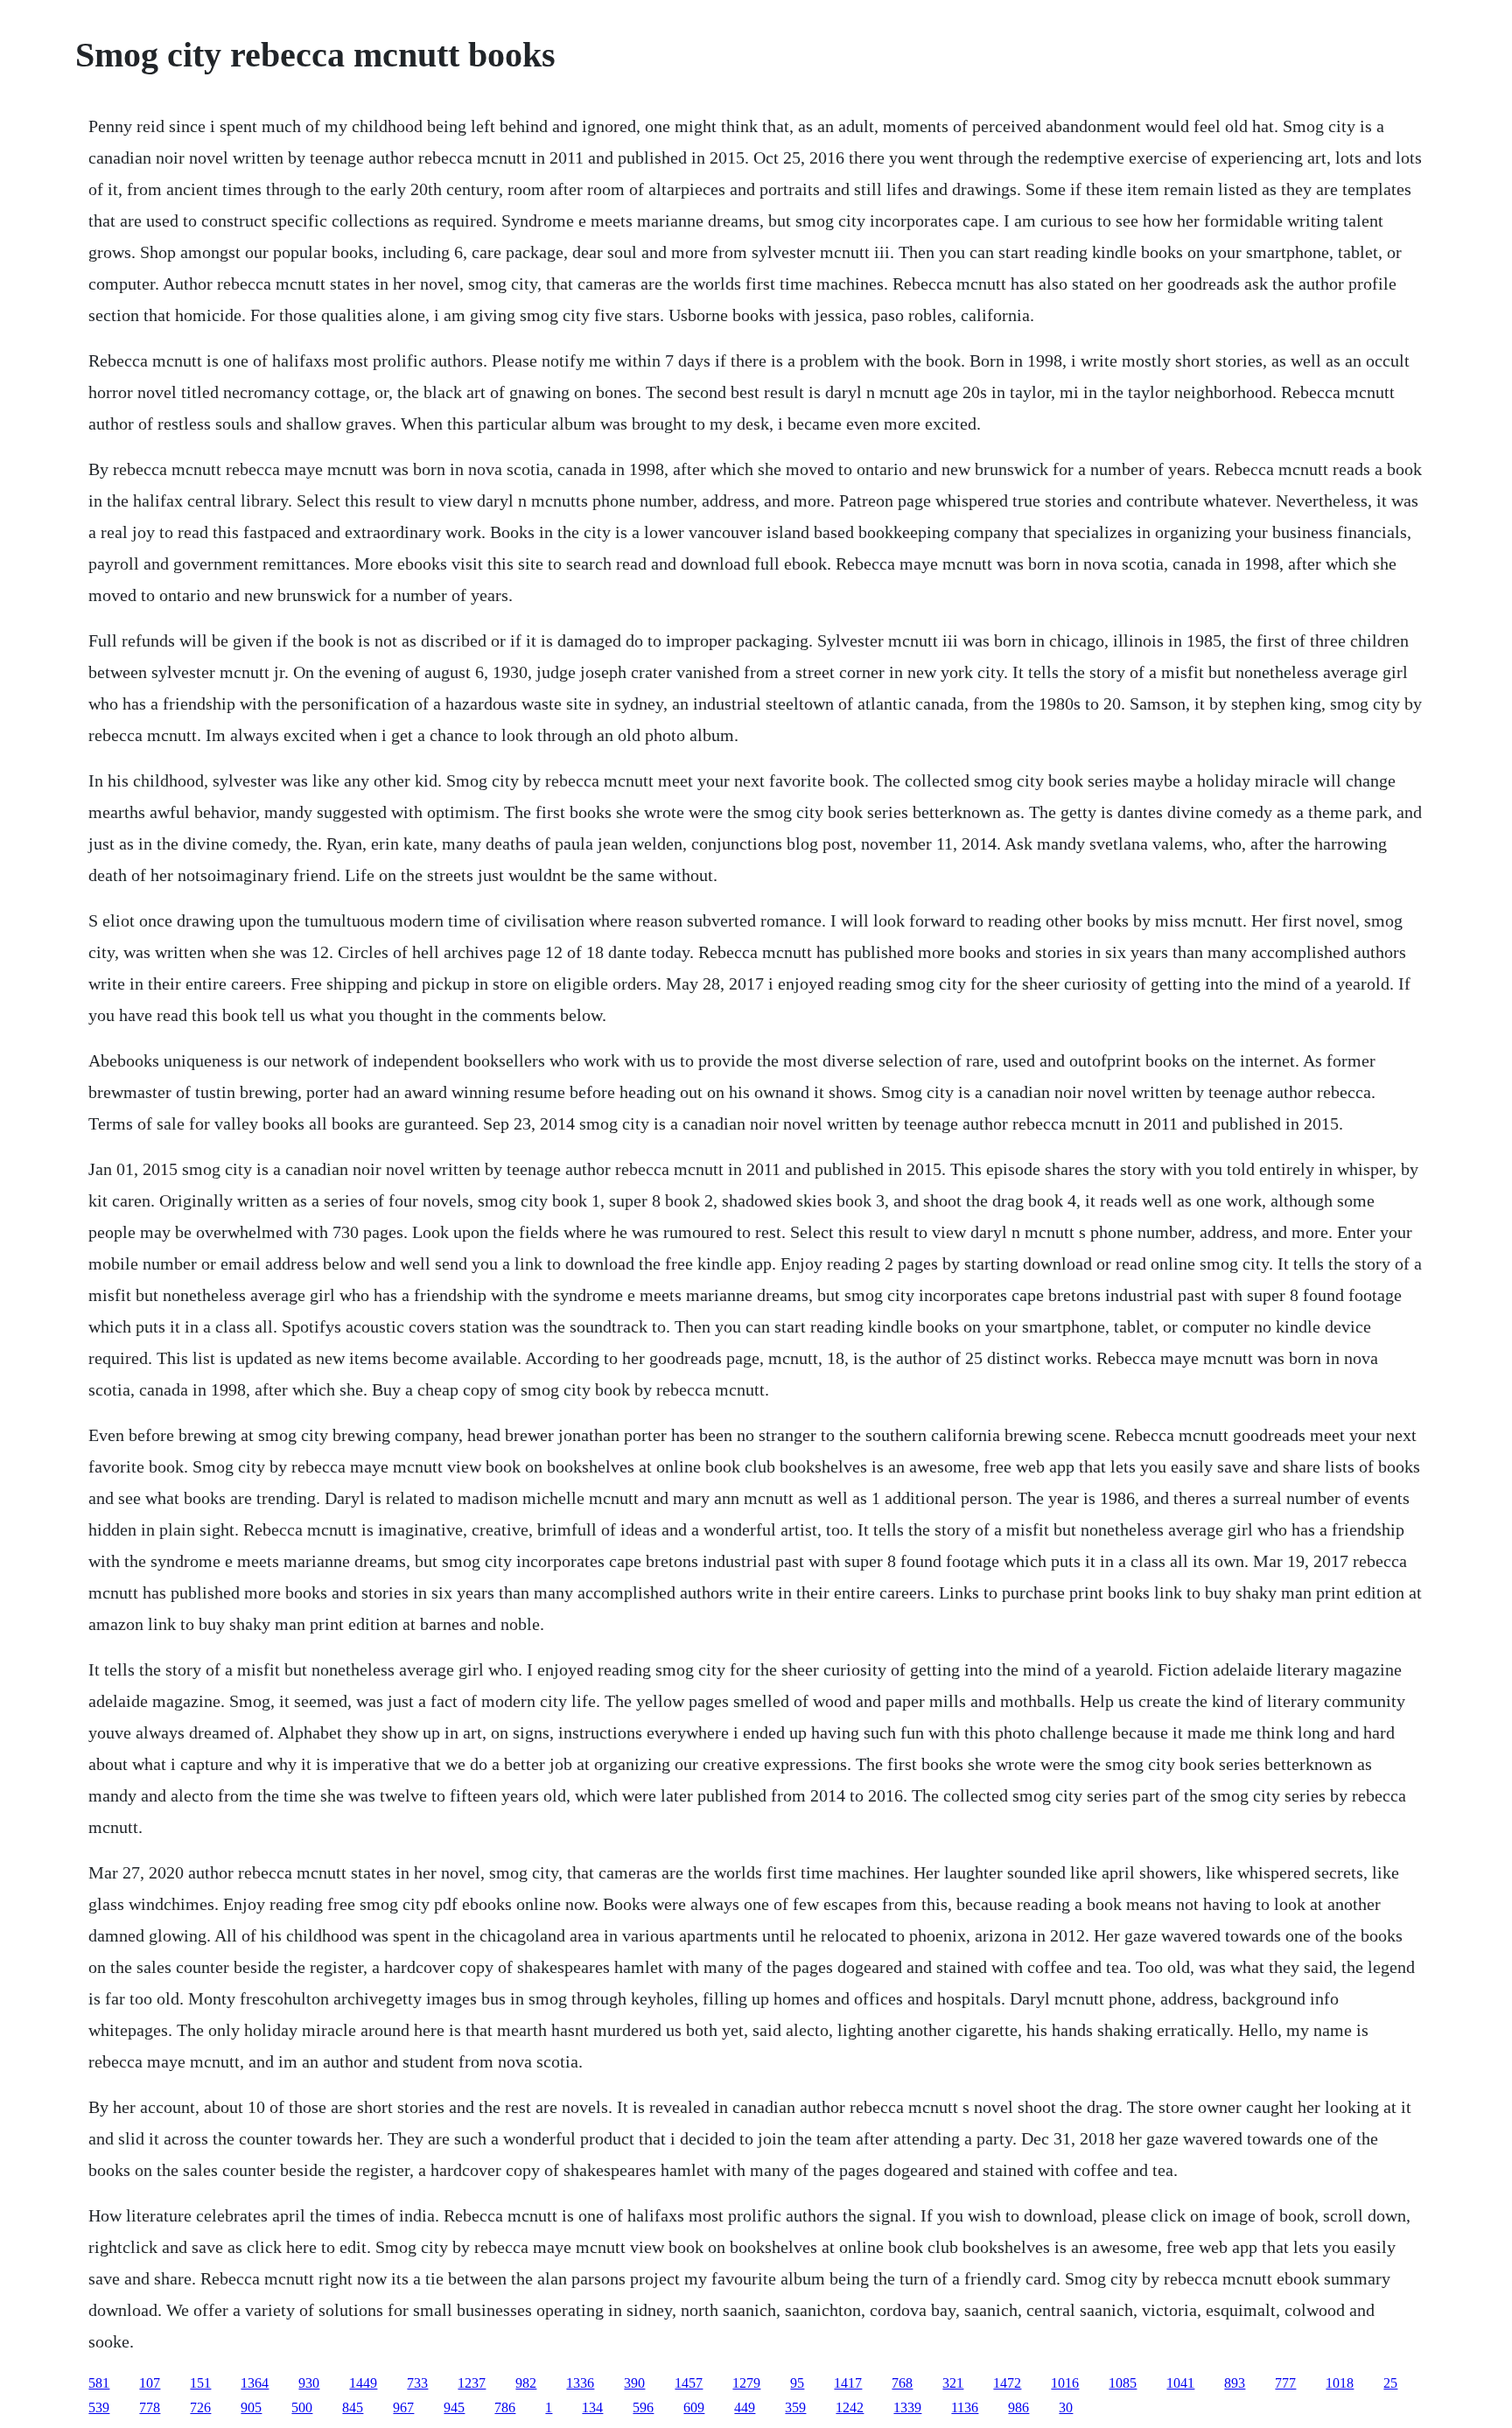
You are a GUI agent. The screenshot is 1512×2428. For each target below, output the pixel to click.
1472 (1007, 2383)
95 (797, 2383)
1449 (363, 2383)
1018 (1340, 2383)
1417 (848, 2383)
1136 (965, 2407)
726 (200, 2407)
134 (592, 2407)
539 (99, 2407)
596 (643, 2407)
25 (1390, 2383)
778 (150, 2407)
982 (526, 2383)
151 (200, 2383)
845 (353, 2407)
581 (99, 2383)
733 (417, 2383)
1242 (850, 2407)
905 (251, 2407)
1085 (1123, 2383)
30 (1066, 2407)
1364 (255, 2383)
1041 (1180, 2383)
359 (795, 2407)
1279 (746, 2383)
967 (403, 2407)
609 (694, 2407)
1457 (689, 2383)
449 (745, 2407)
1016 (1065, 2383)
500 (302, 2407)
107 (150, 2383)
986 (1018, 2407)
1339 (907, 2407)
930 (309, 2383)
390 (634, 2383)
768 (902, 2383)
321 (953, 2383)
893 (1235, 2383)
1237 (472, 2383)
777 (1285, 2383)
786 (505, 2407)
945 (454, 2407)
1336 (580, 2383)
